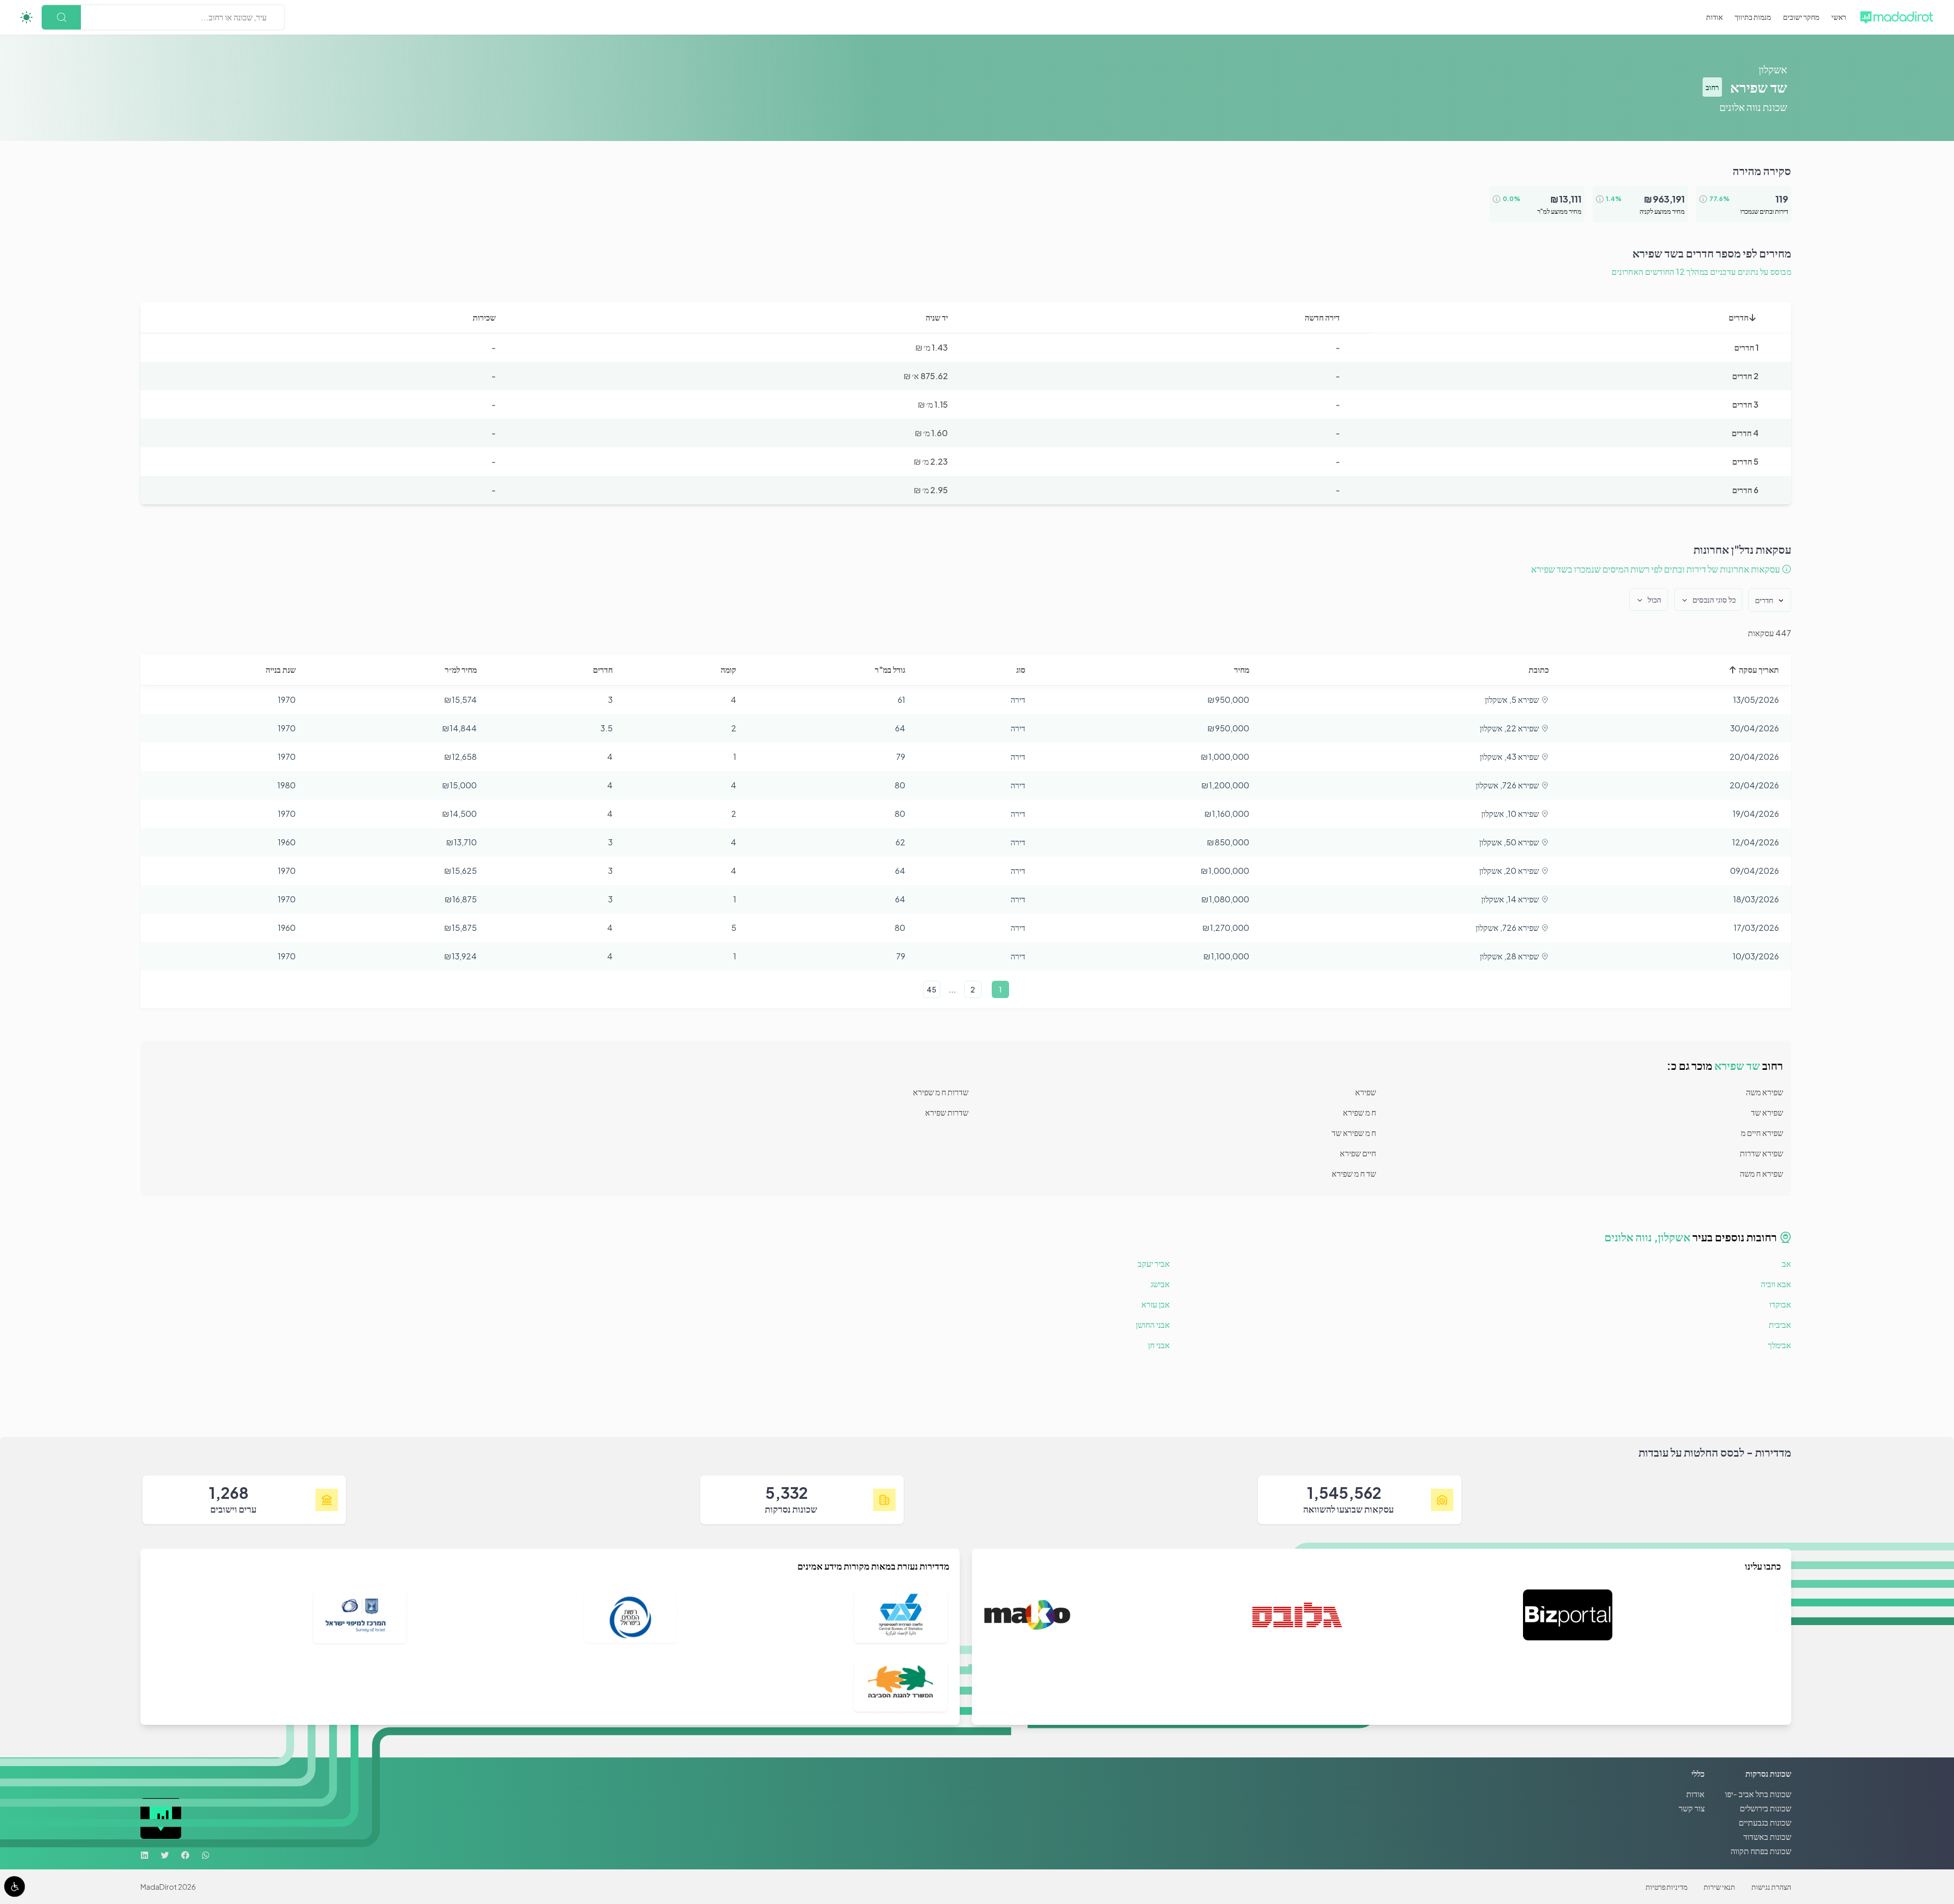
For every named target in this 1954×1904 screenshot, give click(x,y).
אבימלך (1779, 1345)
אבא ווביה (1776, 1284)
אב (1787, 1263)
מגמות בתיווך (1753, 17)
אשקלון (1773, 69)
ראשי (1839, 17)
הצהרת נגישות (1771, 1887)
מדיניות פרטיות (1666, 1887)
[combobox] (266, 17)
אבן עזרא (1156, 1304)
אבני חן (1159, 1345)
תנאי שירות (1719, 1887)
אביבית (1780, 1325)
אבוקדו (1780, 1304)
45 (931, 989)
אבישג (1160, 1284)
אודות (1714, 17)
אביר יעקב (1154, 1263)
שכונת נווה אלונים (1753, 107)
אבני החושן (1153, 1325)
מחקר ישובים (1801, 17)
